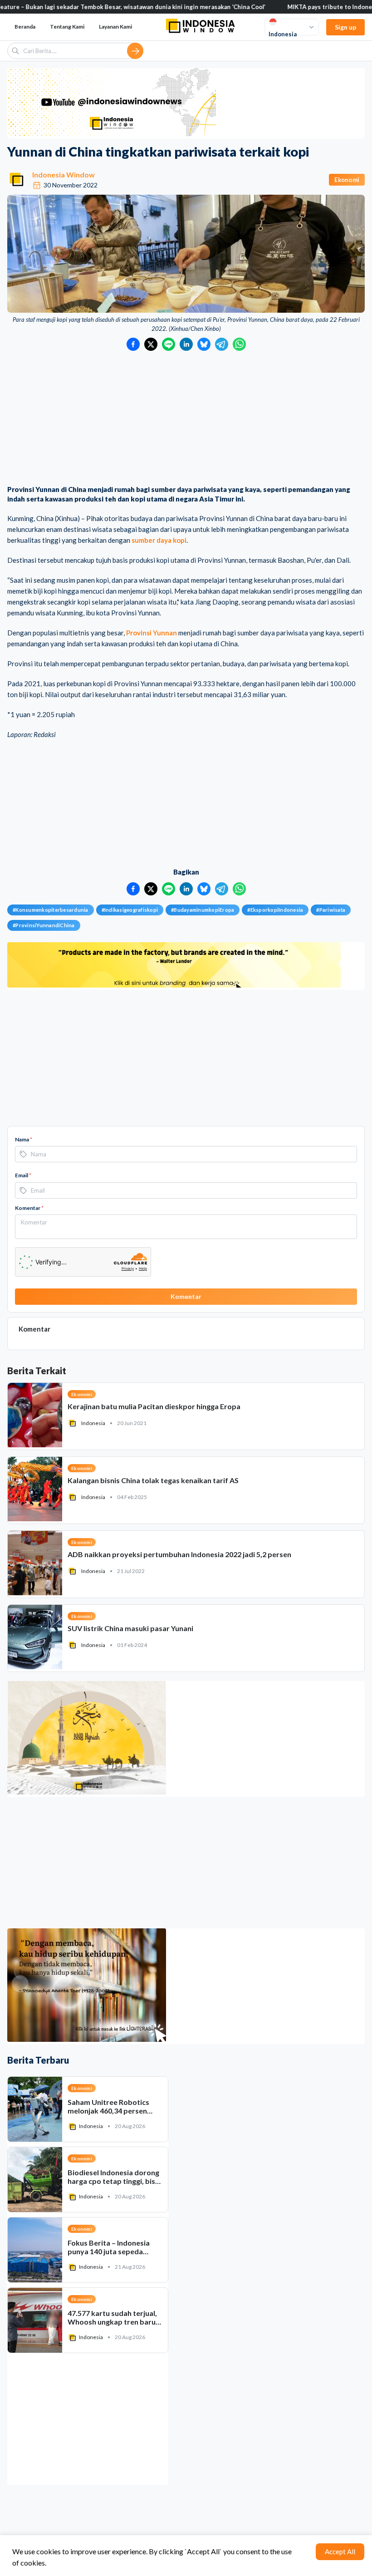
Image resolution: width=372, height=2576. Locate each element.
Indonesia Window (64, 175)
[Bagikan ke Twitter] (151, 344)
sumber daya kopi (159, 540)
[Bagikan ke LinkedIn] (186, 344)
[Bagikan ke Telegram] (222, 344)
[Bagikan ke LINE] (169, 344)
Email (23, 1175)
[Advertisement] (186, 419)
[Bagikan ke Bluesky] (204, 344)
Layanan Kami (115, 27)
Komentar (29, 1208)
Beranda (25, 27)
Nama (24, 1139)
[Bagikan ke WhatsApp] (239, 344)
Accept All (340, 2551)
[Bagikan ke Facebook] (133, 344)
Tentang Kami (67, 27)
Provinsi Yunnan (152, 633)
